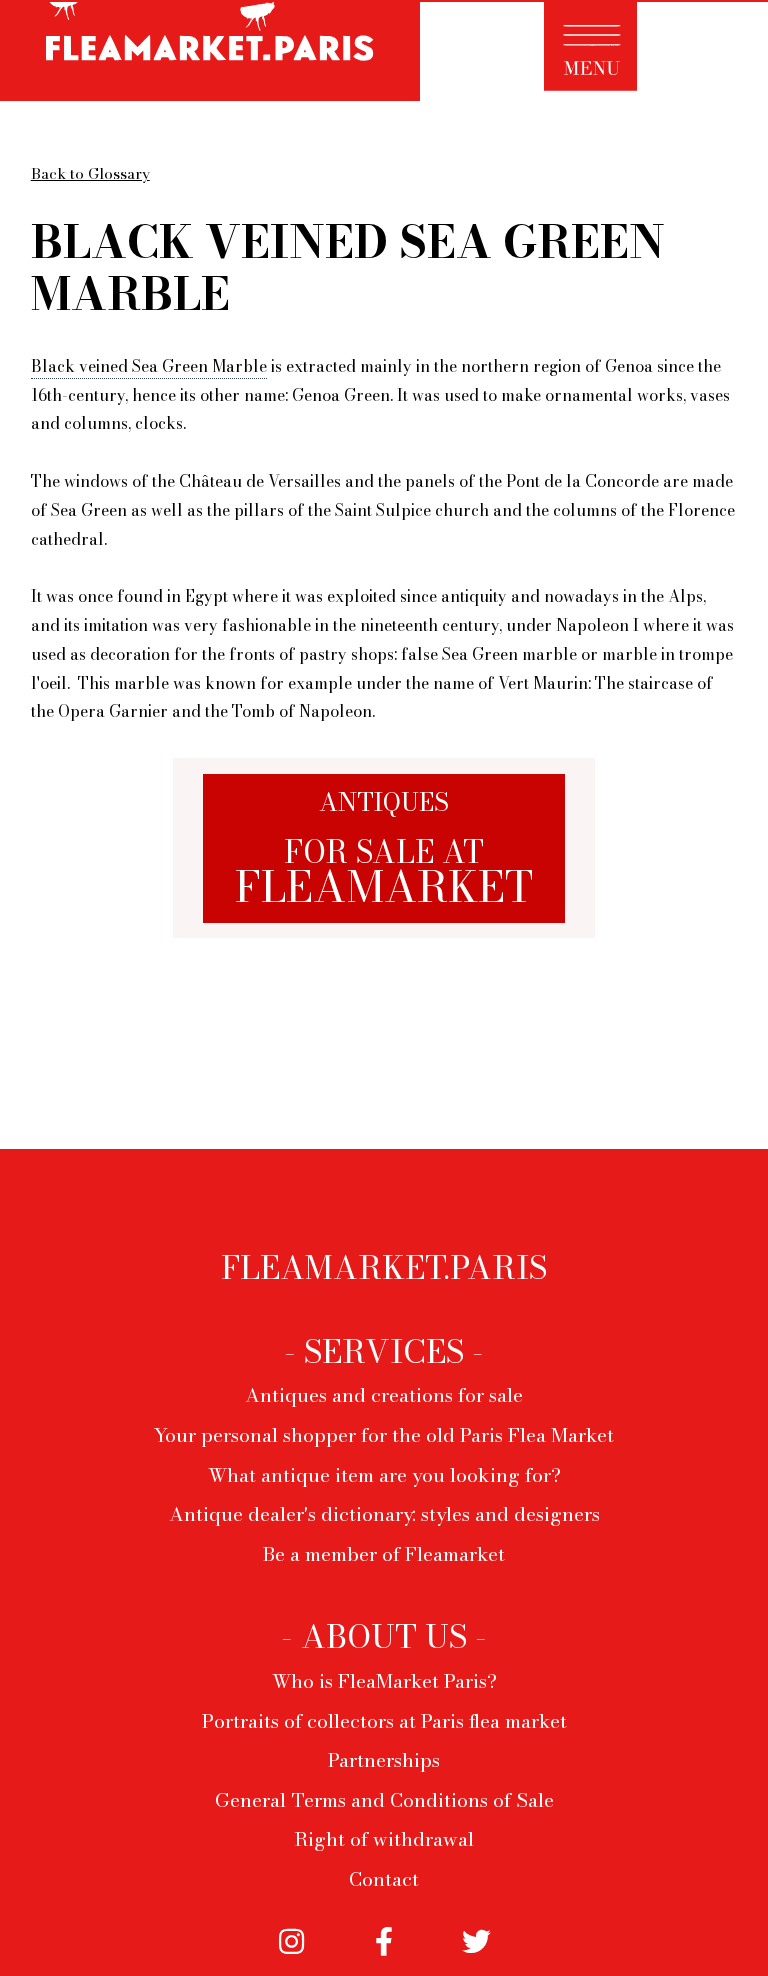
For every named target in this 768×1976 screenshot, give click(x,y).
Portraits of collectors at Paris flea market (384, 1721)
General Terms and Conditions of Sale (384, 1800)
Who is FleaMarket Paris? (384, 1681)
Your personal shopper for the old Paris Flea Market (384, 1435)
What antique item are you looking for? (384, 1475)
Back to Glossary (90, 173)
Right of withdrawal (384, 1839)
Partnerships (384, 1760)
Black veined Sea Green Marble (149, 366)
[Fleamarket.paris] (210, 53)
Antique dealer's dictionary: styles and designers (384, 1514)
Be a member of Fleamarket (384, 1554)
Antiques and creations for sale (384, 1395)
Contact (384, 1879)
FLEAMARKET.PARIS (384, 1268)
